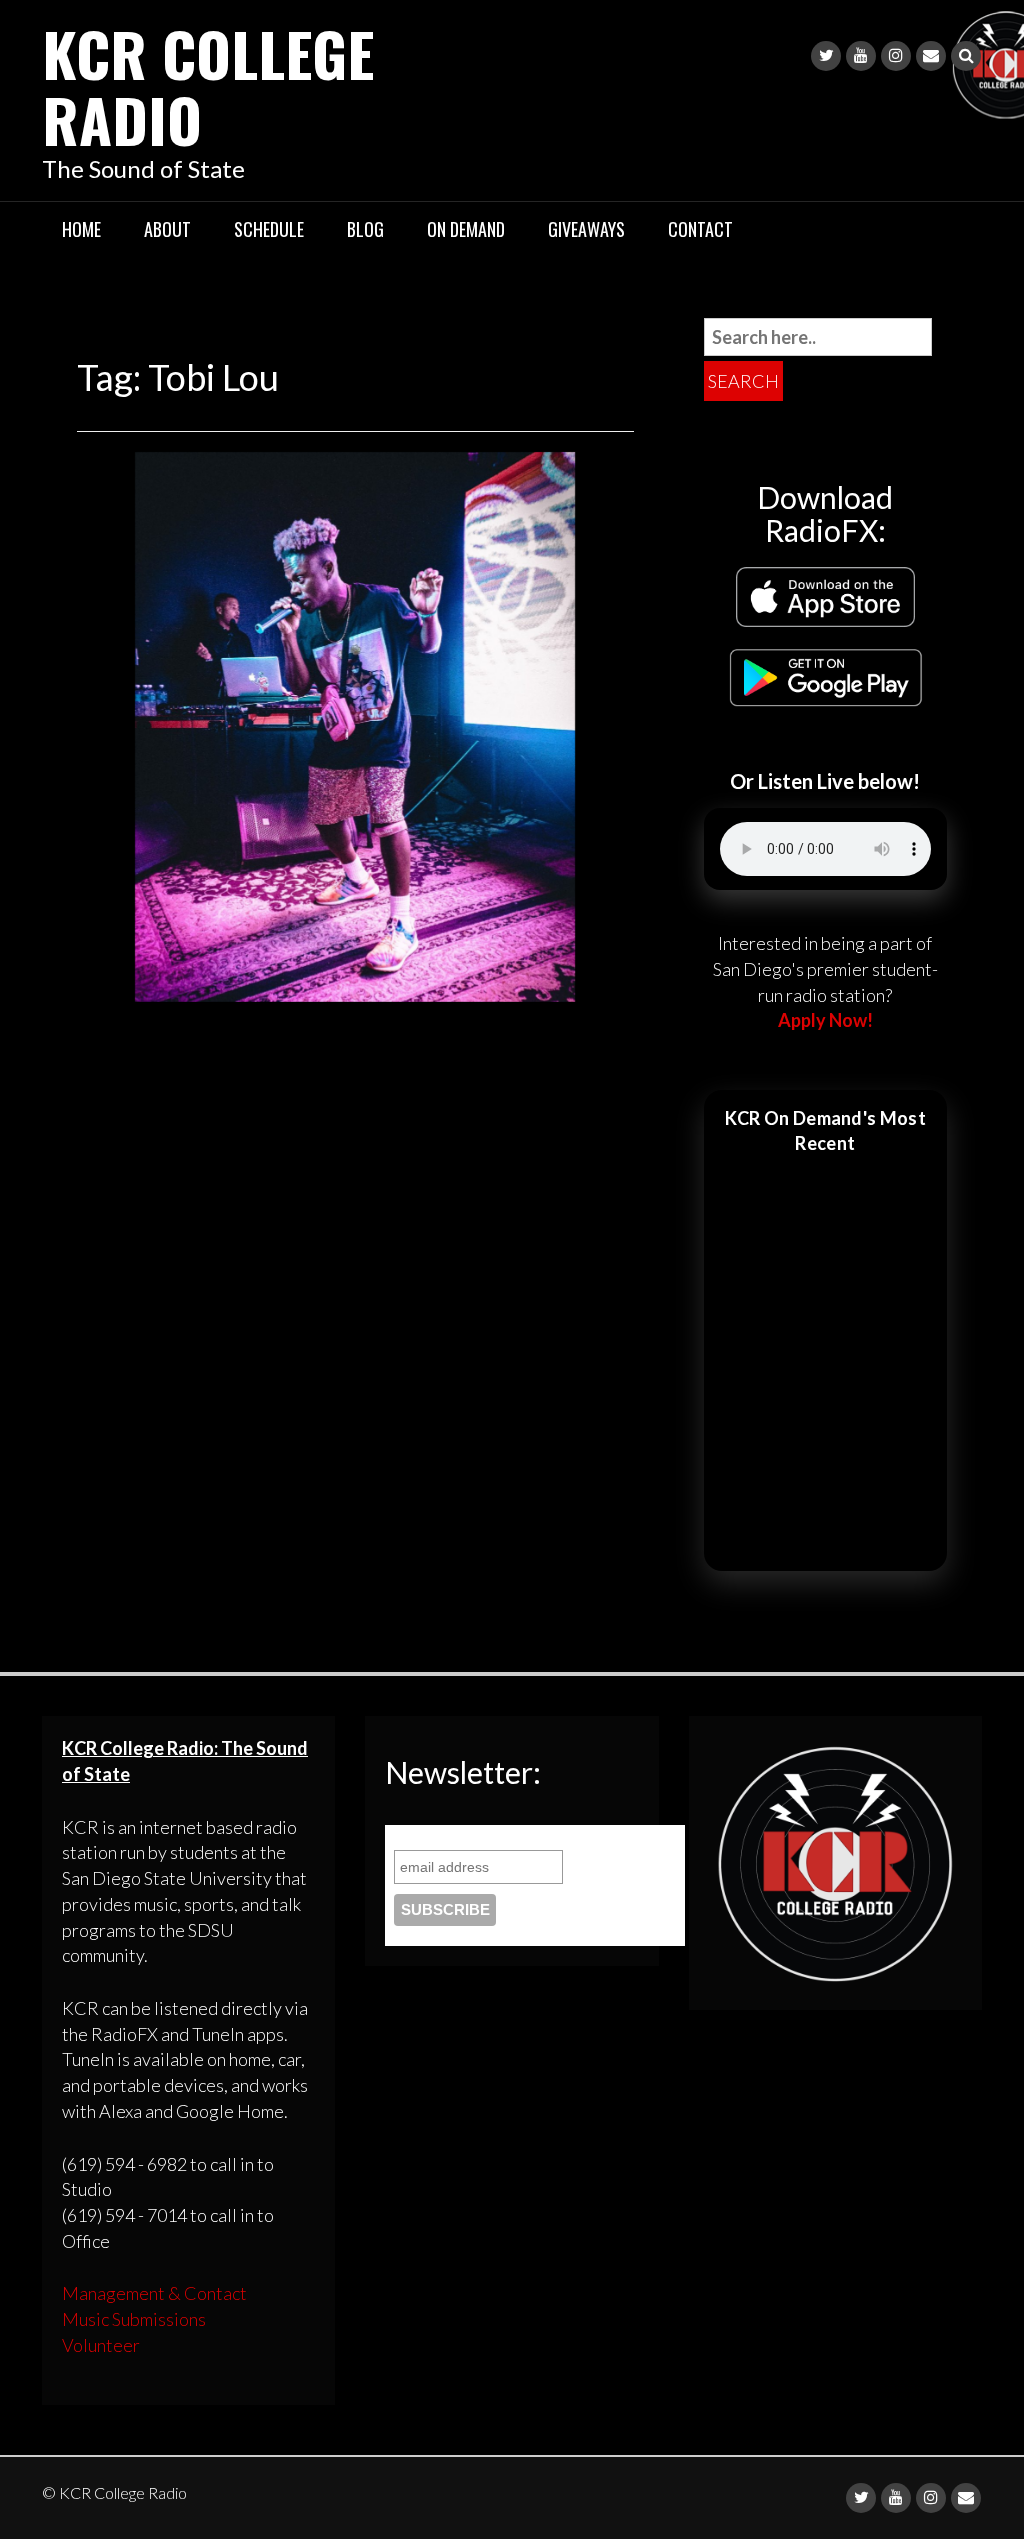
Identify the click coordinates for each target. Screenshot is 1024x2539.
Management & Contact (154, 2293)
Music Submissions (134, 2319)
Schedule (269, 229)
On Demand (466, 229)
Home (81, 229)
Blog (365, 229)
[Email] (931, 56)
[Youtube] (861, 56)
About (167, 229)
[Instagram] (896, 56)
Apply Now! (825, 1020)
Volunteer (101, 2345)
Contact (700, 229)
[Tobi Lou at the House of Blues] (355, 724)
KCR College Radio (208, 85)
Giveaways (586, 229)
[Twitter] (826, 56)
